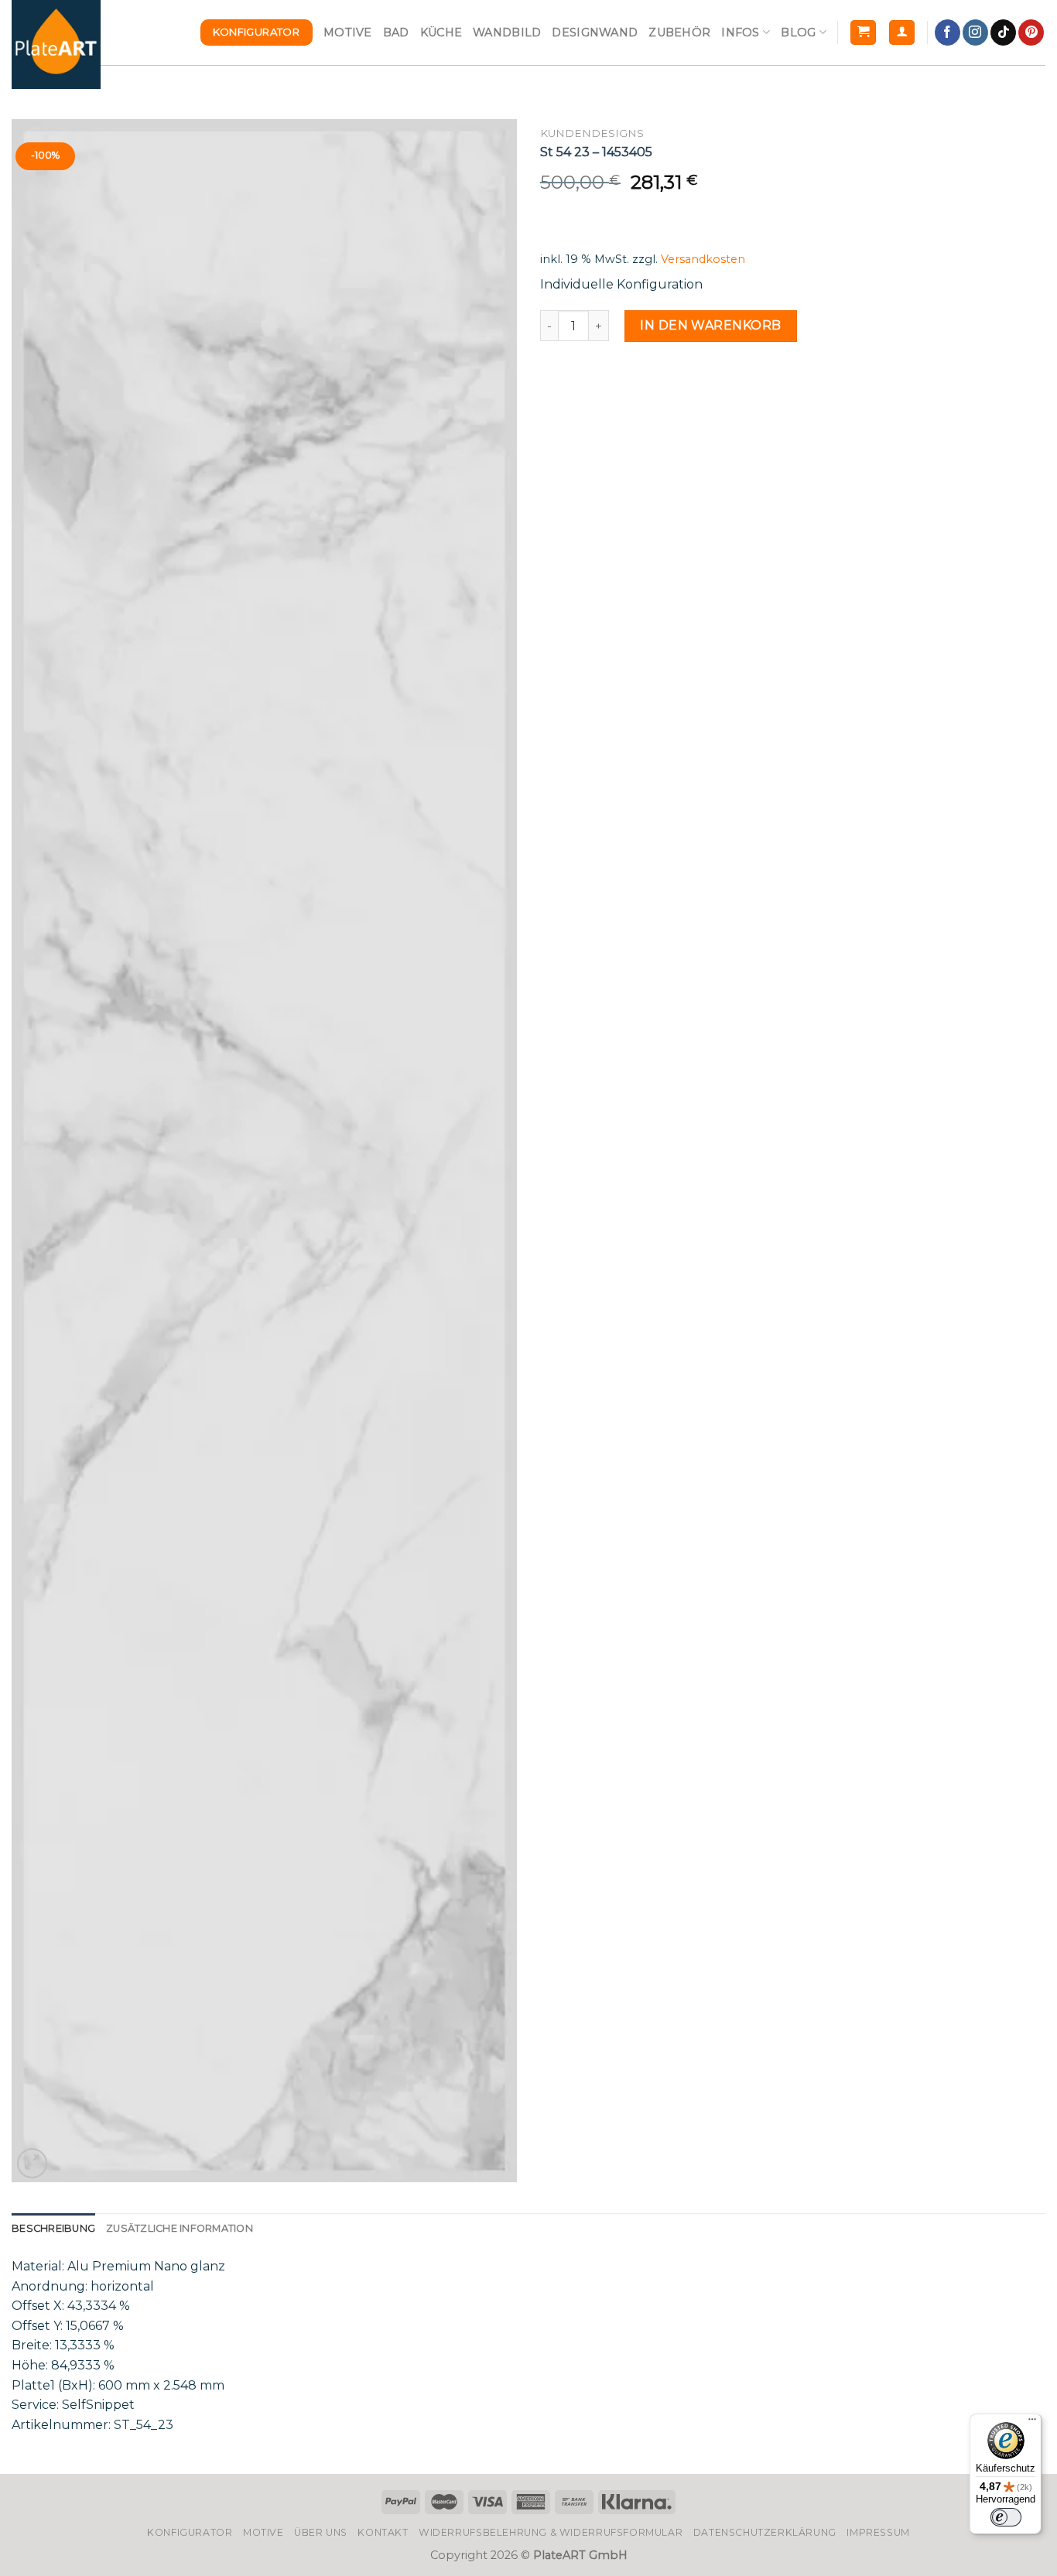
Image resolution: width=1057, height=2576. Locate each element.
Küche (441, 32)
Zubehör (679, 32)
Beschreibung (53, 2228)
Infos (740, 32)
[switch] (1006, 2517)
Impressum (878, 2532)
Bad (396, 32)
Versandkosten (703, 259)
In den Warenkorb (711, 325)
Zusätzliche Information (180, 2228)
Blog (798, 32)
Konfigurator (190, 2532)
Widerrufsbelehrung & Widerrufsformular (551, 2532)
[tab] (53, 2229)
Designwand (595, 32)
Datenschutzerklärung (765, 2532)
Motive (348, 32)
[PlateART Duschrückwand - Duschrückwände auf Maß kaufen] (56, 44)
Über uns (321, 2532)
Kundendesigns (592, 133)
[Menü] (1032, 2423)
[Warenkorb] (863, 33)
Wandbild (507, 32)
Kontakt (383, 2532)
